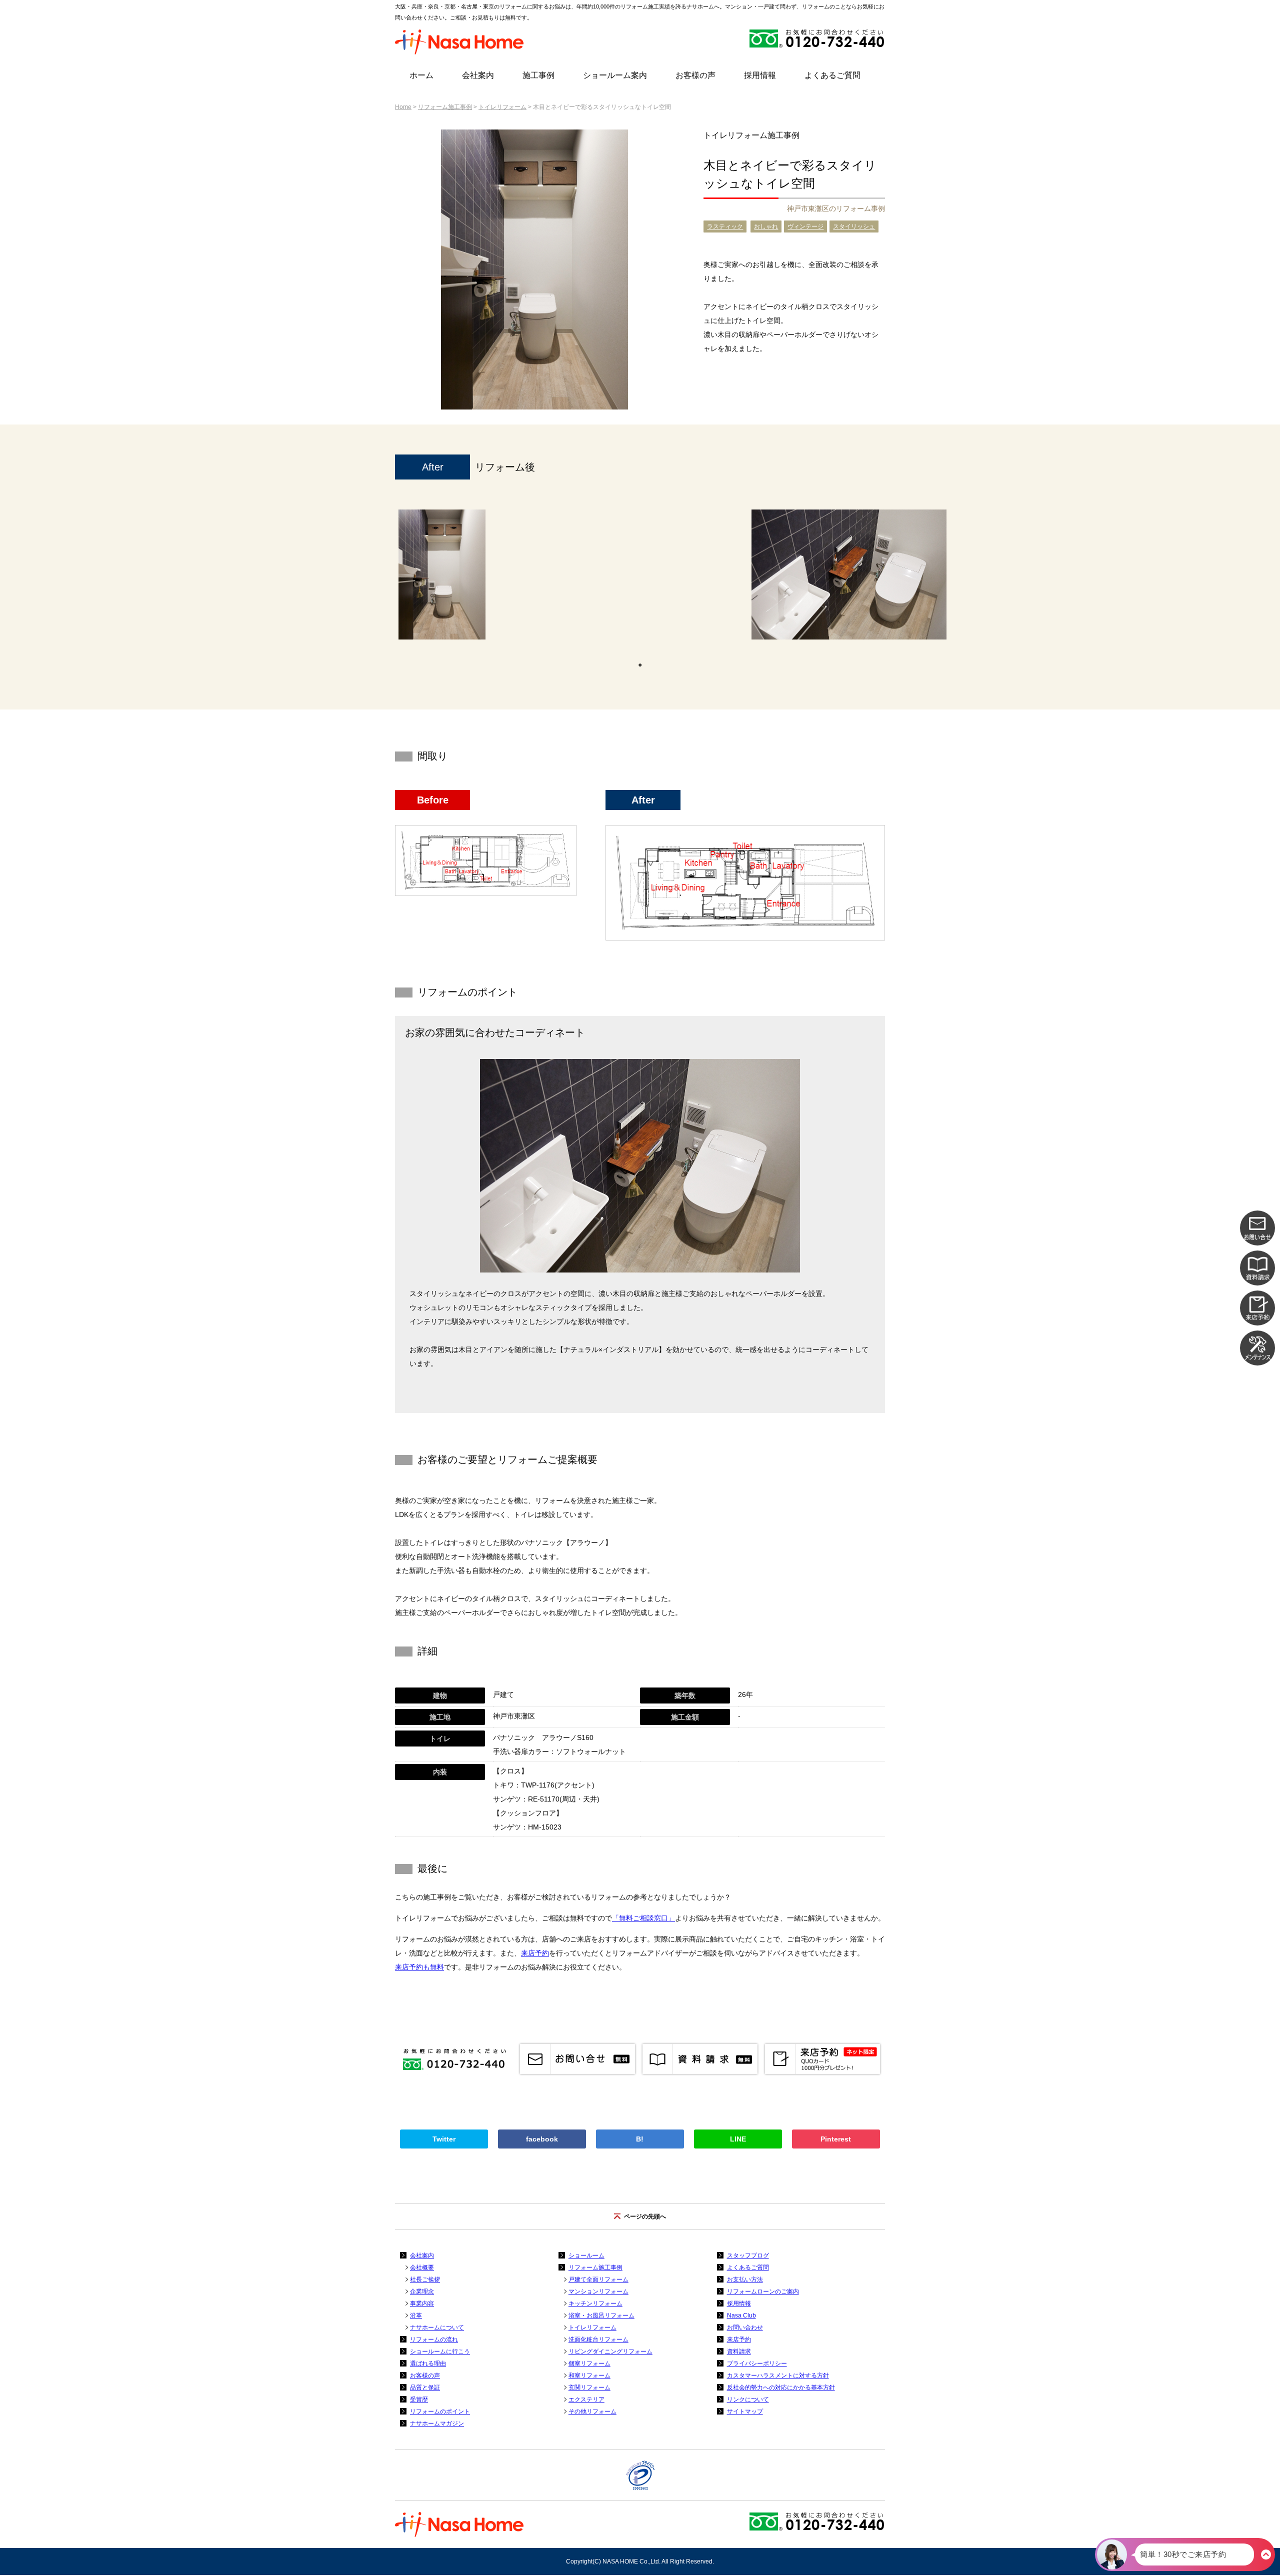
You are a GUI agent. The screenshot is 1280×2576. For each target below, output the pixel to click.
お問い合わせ (745, 2327)
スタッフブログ (748, 2255)
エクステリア (586, 2399)
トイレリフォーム (502, 107)
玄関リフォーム (589, 2387)
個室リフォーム (589, 2363)
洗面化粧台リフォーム (598, 2339)
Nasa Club (741, 2315)
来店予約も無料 (419, 1967)
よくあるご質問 (832, 75)
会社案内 (478, 75)
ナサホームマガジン (437, 2423)
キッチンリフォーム (595, 2303)
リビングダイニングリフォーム (610, 2351)
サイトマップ (745, 2411)
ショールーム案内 (615, 75)
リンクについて (748, 2399)
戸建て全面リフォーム (598, 2279)
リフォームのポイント (440, 2411)
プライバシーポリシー (757, 2363)
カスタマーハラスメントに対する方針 (778, 2375)
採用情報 (760, 75)
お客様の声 (695, 75)
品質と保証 (425, 2387)
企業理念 (422, 2291)
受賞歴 (419, 2399)
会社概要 (422, 2267)
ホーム (421, 75)
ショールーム (586, 2255)
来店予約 (535, 1953)
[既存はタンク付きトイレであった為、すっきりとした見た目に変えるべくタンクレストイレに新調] (442, 574)
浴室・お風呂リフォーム (601, 2315)
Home (403, 107)
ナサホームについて (437, 2327)
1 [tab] (640, 664)
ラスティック (725, 226)
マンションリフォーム (598, 2291)
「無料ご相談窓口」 (643, 1918)
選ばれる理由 (428, 2363)
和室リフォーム (589, 2375)
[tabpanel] (442, 579)
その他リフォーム (592, 2411)
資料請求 (739, 2351)
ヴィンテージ (805, 226)
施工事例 (538, 75)
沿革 (416, 2315)
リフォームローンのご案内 (763, 2291)
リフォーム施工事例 (445, 107)
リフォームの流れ (434, 2339)
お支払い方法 (745, 2279)
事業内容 (422, 2303)
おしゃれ (766, 226)
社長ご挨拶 (425, 2279)
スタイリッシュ (854, 226)
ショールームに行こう (440, 2351)
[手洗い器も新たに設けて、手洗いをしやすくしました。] (849, 574)
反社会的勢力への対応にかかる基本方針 (781, 2387)
